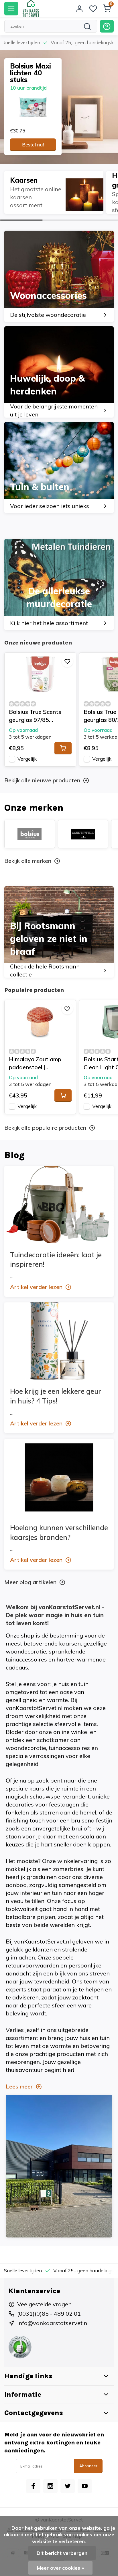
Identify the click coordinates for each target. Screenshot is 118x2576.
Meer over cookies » (60, 2568)
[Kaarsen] (54, 192)
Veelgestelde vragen (44, 2304)
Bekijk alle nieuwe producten (42, 780)
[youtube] (85, 2486)
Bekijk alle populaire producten (45, 1128)
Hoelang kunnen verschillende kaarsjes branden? (59, 1532)
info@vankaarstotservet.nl (53, 2323)
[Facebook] (33, 2486)
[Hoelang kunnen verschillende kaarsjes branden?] (59, 1477)
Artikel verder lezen (36, 1287)
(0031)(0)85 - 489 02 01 (49, 2314)
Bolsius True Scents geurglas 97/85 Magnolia (35, 716)
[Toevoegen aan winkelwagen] (63, 748)
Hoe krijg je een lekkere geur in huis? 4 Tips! (56, 1396)
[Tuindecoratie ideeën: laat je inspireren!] (59, 1205)
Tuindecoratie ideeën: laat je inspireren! (56, 1260)
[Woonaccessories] (59, 276)
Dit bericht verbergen (62, 2553)
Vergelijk (27, 759)
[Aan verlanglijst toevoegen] (67, 661)
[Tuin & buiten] (59, 468)
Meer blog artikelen (30, 1582)
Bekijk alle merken (28, 861)
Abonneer (88, 2466)
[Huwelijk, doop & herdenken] (59, 372)
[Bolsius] (30, 834)
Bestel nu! (33, 145)
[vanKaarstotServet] (31, 9)
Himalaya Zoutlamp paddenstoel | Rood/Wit (35, 1063)
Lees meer (19, 2086)
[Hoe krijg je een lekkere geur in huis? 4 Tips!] (59, 1341)
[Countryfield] (83, 834)
